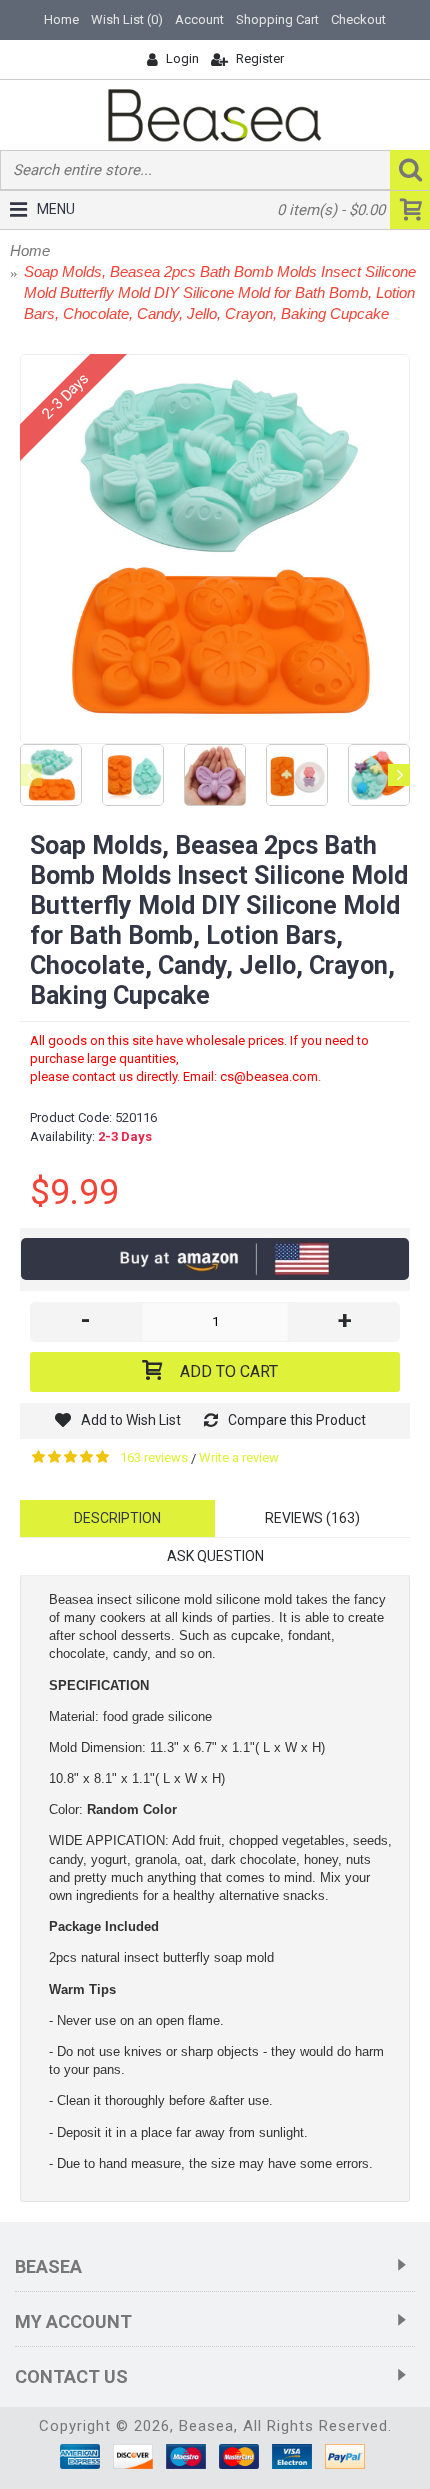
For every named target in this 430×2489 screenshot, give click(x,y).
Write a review (239, 1457)
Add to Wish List (131, 1420)
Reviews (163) (312, 1518)
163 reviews (154, 1457)
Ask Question (215, 1556)
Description (117, 1518)
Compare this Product (297, 1420)
